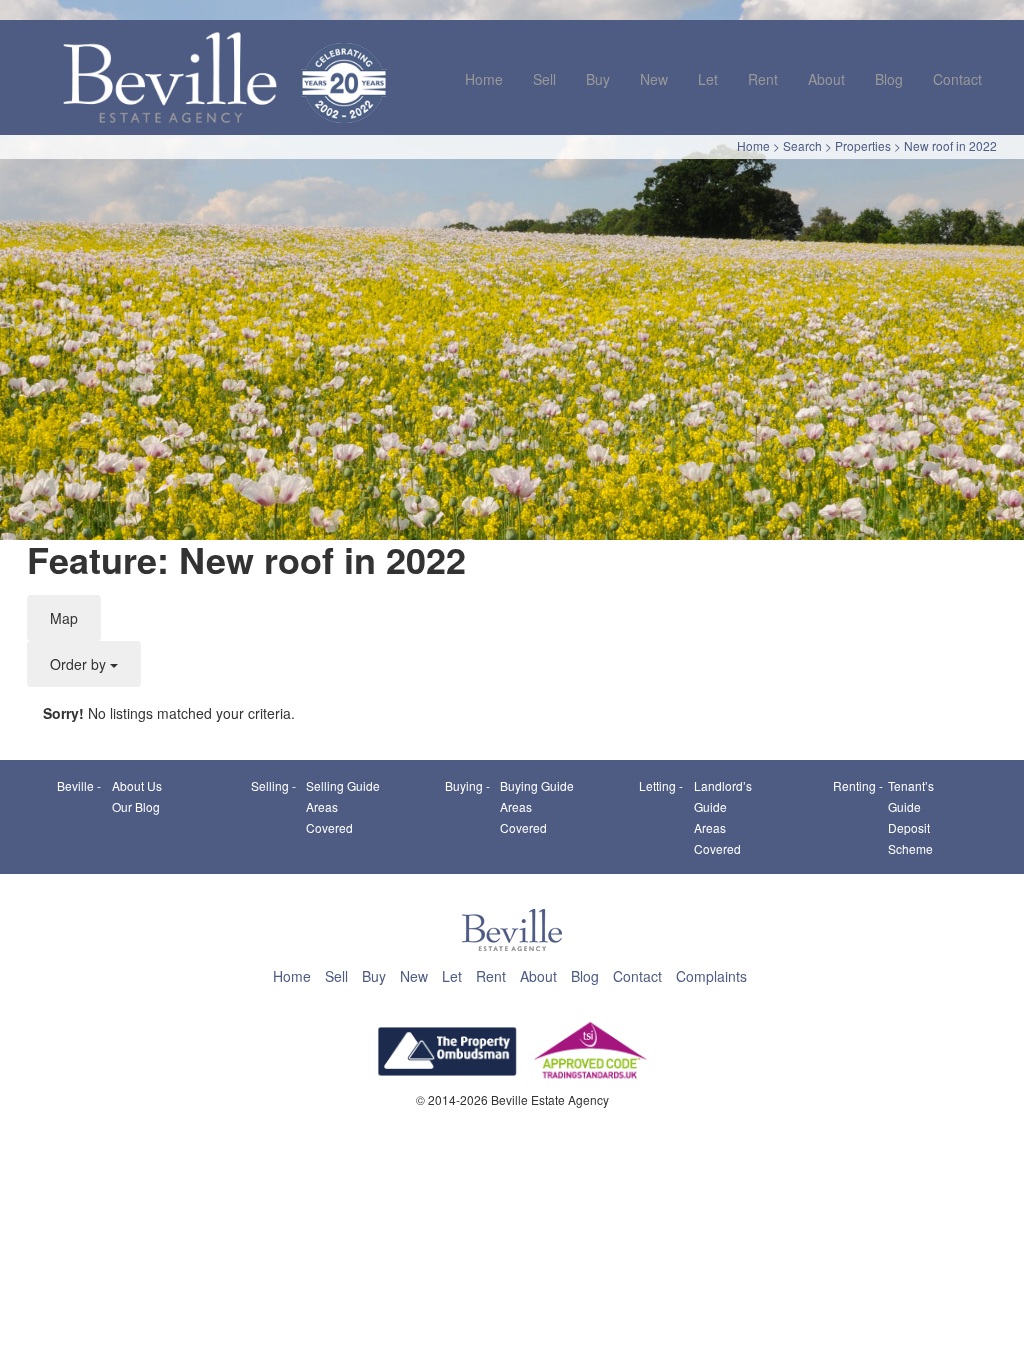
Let (708, 79)
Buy (598, 79)
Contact (957, 79)
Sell (544, 79)
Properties (863, 145)
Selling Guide (343, 785)
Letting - (661, 785)
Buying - (467, 785)
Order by (80, 664)
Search (802, 145)
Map (64, 618)
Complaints (711, 976)
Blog (889, 79)
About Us (137, 785)
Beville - (79, 785)
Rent (763, 79)
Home (484, 79)
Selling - (273, 785)
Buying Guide (537, 785)
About (826, 79)
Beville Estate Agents (169, 77)
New (654, 79)
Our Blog (136, 806)
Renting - (858, 785)
